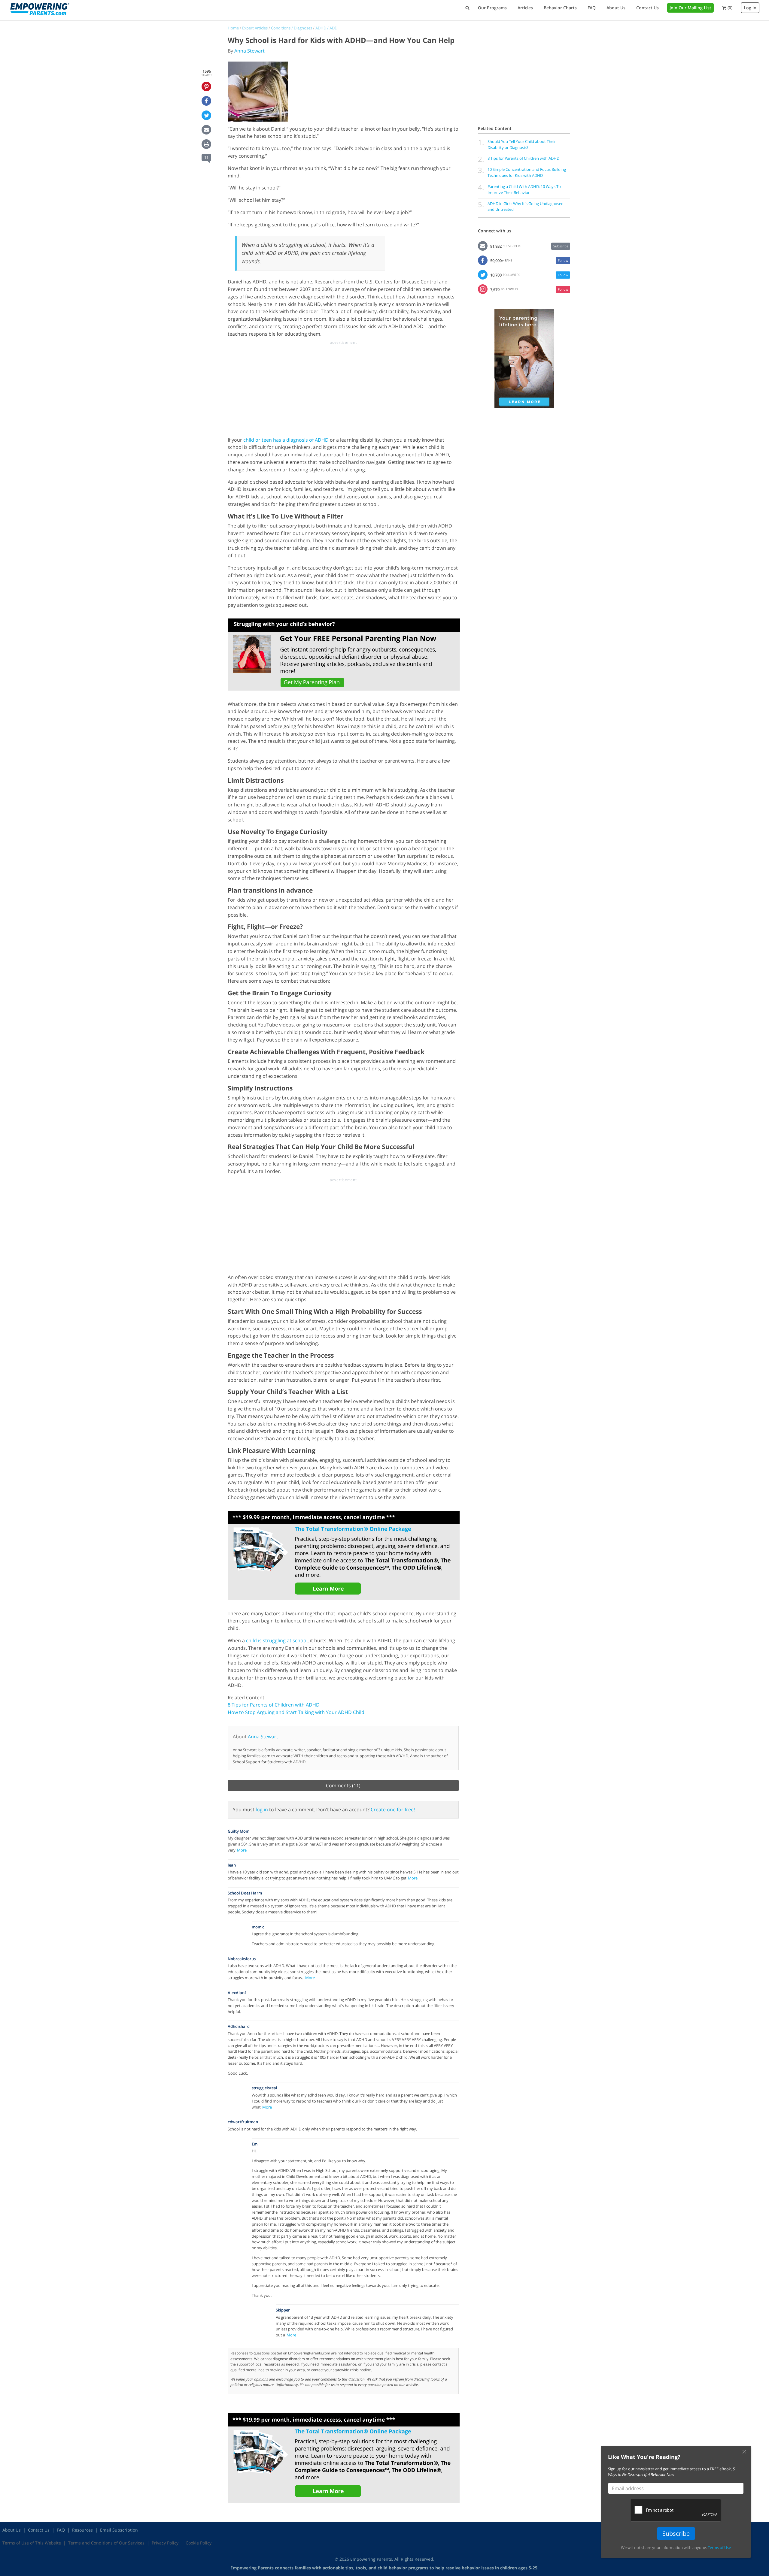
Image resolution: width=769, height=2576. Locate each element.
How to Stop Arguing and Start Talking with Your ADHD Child (296, 1712)
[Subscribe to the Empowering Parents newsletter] (483, 246)
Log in (750, 8)
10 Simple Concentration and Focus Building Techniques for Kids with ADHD (527, 172)
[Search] (467, 8)
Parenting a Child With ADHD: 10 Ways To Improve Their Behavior (524, 189)
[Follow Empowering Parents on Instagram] (483, 289)
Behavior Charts (560, 8)
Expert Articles (255, 28)
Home (233, 28)
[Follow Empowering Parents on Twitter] (483, 274)
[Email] (206, 130)
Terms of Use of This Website (32, 2543)
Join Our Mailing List (690, 8)
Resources (82, 2530)
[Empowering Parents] (40, 9)
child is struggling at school (277, 1640)
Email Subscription (119, 2530)
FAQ (592, 8)
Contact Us (647, 8)
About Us (616, 8)
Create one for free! (393, 1810)
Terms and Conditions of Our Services (106, 2543)
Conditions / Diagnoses (292, 28)
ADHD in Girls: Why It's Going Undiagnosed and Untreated (526, 207)
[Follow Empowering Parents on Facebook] (483, 260)
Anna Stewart (249, 51)
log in (262, 1810)
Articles (525, 8)
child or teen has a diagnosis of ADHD (286, 440)
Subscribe (561, 246)
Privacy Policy (165, 2543)
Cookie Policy (199, 2543)
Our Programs (492, 8)
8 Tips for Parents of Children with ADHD (274, 1705)
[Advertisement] (343, 387)
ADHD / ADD (326, 28)
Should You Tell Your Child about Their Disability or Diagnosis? (522, 144)
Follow (563, 260)
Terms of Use (719, 2547)
